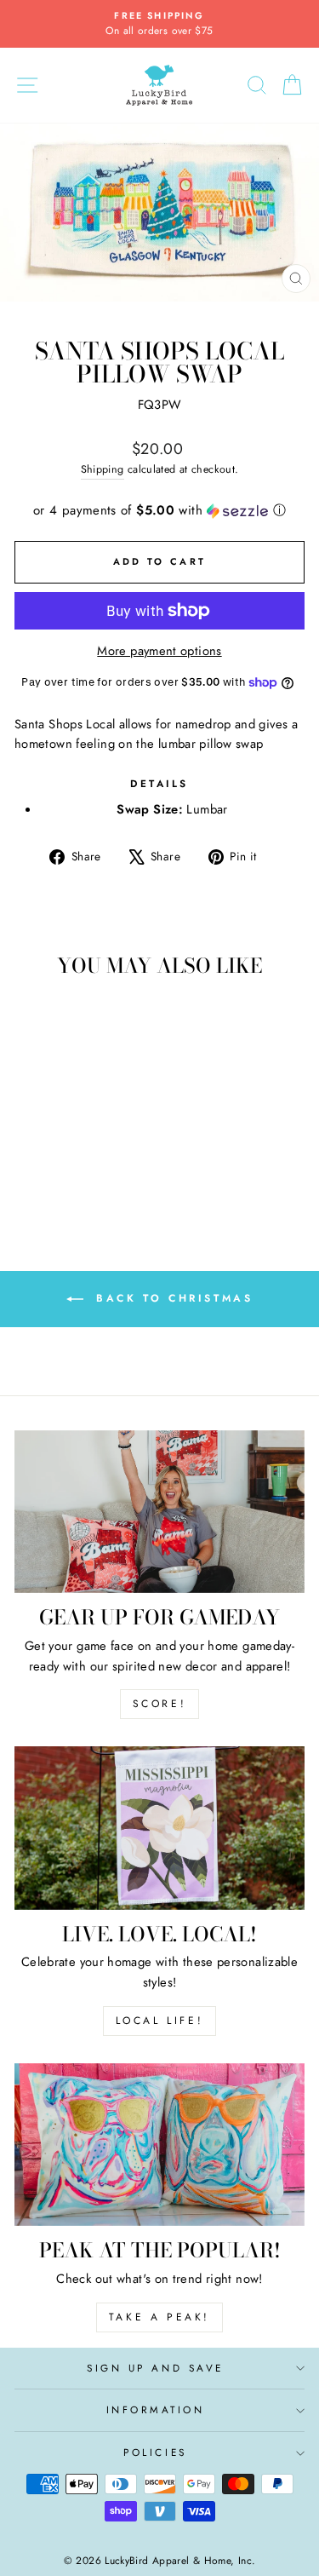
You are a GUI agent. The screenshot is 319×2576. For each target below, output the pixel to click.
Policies (155, 2452)
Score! (160, 1704)
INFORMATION (156, 2409)
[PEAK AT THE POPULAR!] (159, 2145)
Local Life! (160, 2021)
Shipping (103, 469)
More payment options (159, 651)
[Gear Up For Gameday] (159, 1512)
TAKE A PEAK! (159, 2317)
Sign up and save (155, 2368)
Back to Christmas (172, 1297)
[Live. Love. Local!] (159, 1828)
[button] (159, 510)
